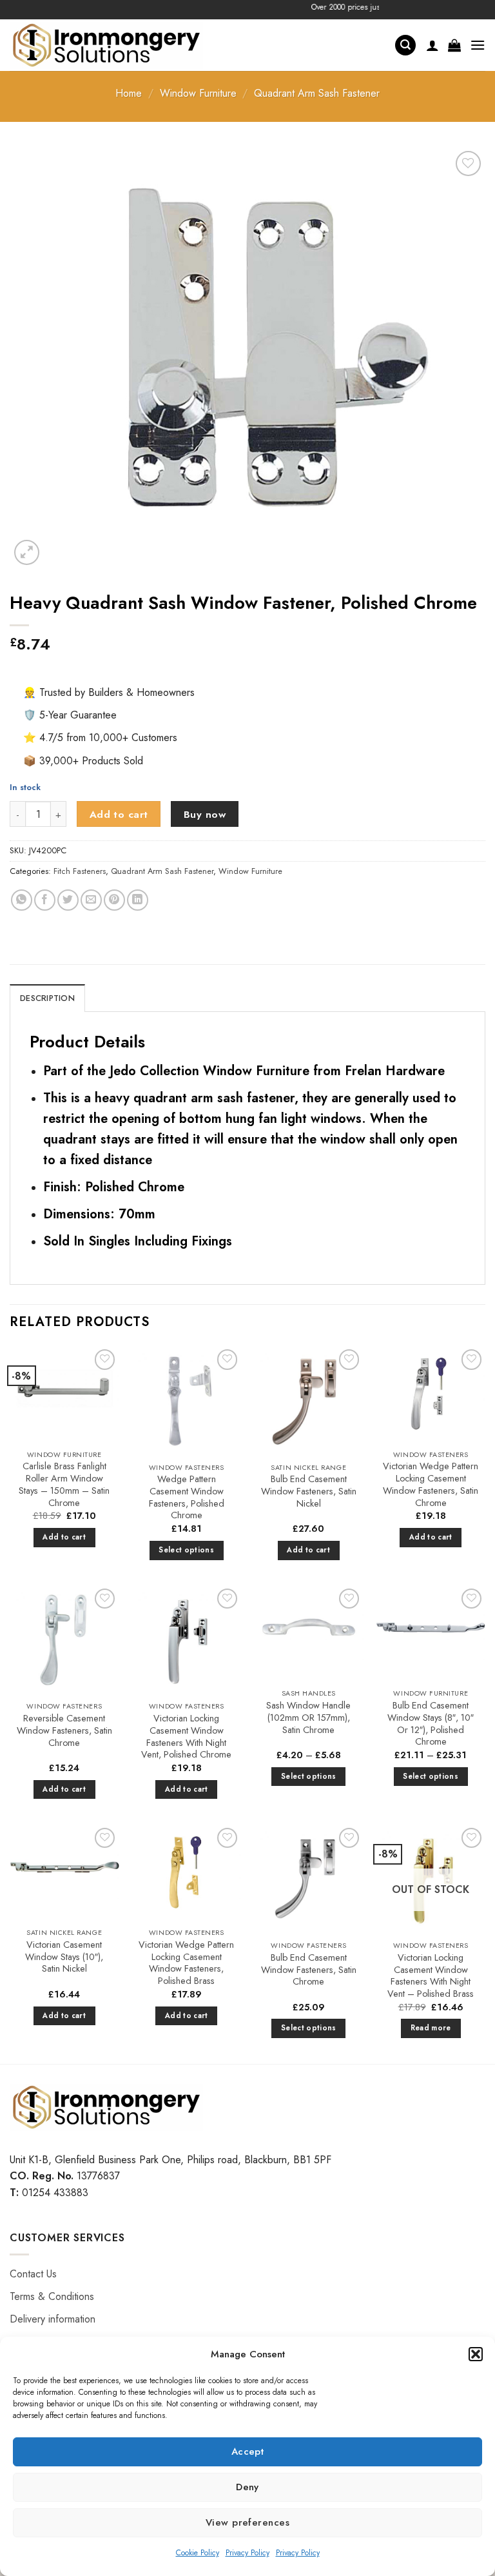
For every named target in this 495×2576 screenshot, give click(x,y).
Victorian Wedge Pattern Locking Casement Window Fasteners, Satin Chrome (431, 1484)
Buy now (205, 814)
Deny (247, 2487)
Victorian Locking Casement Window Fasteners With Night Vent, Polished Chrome (186, 1737)
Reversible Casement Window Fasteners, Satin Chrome (64, 1730)
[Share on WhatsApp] (22, 900)
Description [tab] (47, 998)
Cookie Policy (198, 2553)
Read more (431, 2028)
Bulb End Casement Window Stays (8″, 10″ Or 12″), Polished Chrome (431, 1724)
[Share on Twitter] (68, 900)
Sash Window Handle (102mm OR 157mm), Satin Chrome (308, 1718)
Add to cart (119, 814)
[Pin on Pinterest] (114, 900)
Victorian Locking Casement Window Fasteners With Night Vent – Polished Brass (431, 1976)
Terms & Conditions (52, 2296)
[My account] (432, 45)
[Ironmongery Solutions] (106, 45)
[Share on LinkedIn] (138, 900)
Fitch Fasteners (80, 871)
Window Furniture (198, 93)
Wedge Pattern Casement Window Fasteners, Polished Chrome (187, 1497)
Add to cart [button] (64, 1537)
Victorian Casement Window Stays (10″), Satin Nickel (64, 1957)
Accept (248, 2452)
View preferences (247, 2522)
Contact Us (33, 2274)
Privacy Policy (247, 2553)
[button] (476, 2354)
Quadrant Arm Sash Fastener (317, 93)
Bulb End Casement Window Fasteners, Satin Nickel (309, 1491)
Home (129, 93)
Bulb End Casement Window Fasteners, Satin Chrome (309, 1970)
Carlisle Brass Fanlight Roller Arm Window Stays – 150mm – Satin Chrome (64, 1484)
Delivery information (53, 2319)
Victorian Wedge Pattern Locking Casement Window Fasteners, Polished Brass (186, 1963)
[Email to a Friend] (91, 900)
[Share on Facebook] (45, 900)
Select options (186, 1550)
